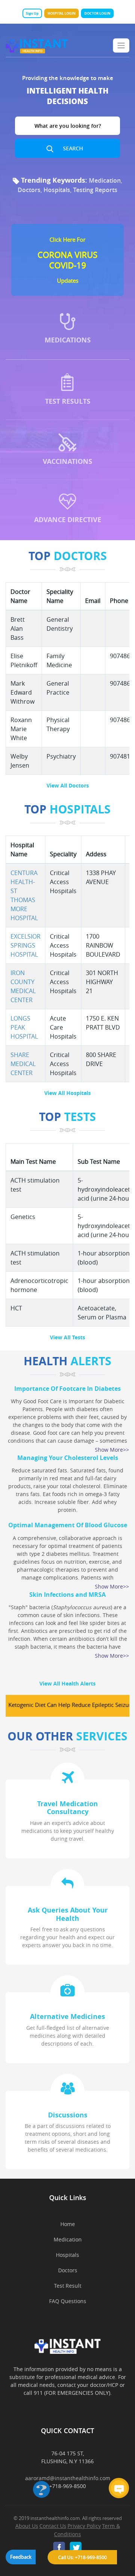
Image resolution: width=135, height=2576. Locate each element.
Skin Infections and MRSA (67, 1595)
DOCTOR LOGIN (97, 13)
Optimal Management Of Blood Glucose (68, 1525)
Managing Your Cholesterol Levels (68, 1458)
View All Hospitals (67, 1093)
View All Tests (67, 1337)
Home (68, 2224)
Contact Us (53, 2526)
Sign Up (32, 13)
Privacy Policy (84, 2526)
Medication (105, 180)
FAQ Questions (68, 2301)
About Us (27, 2526)
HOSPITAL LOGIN (61, 13)
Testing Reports (95, 190)
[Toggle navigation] (121, 45)
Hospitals (57, 190)
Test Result (68, 2286)
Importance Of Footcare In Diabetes (67, 1389)
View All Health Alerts (67, 1683)
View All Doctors (68, 785)
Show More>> (112, 1450)
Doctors (29, 190)
